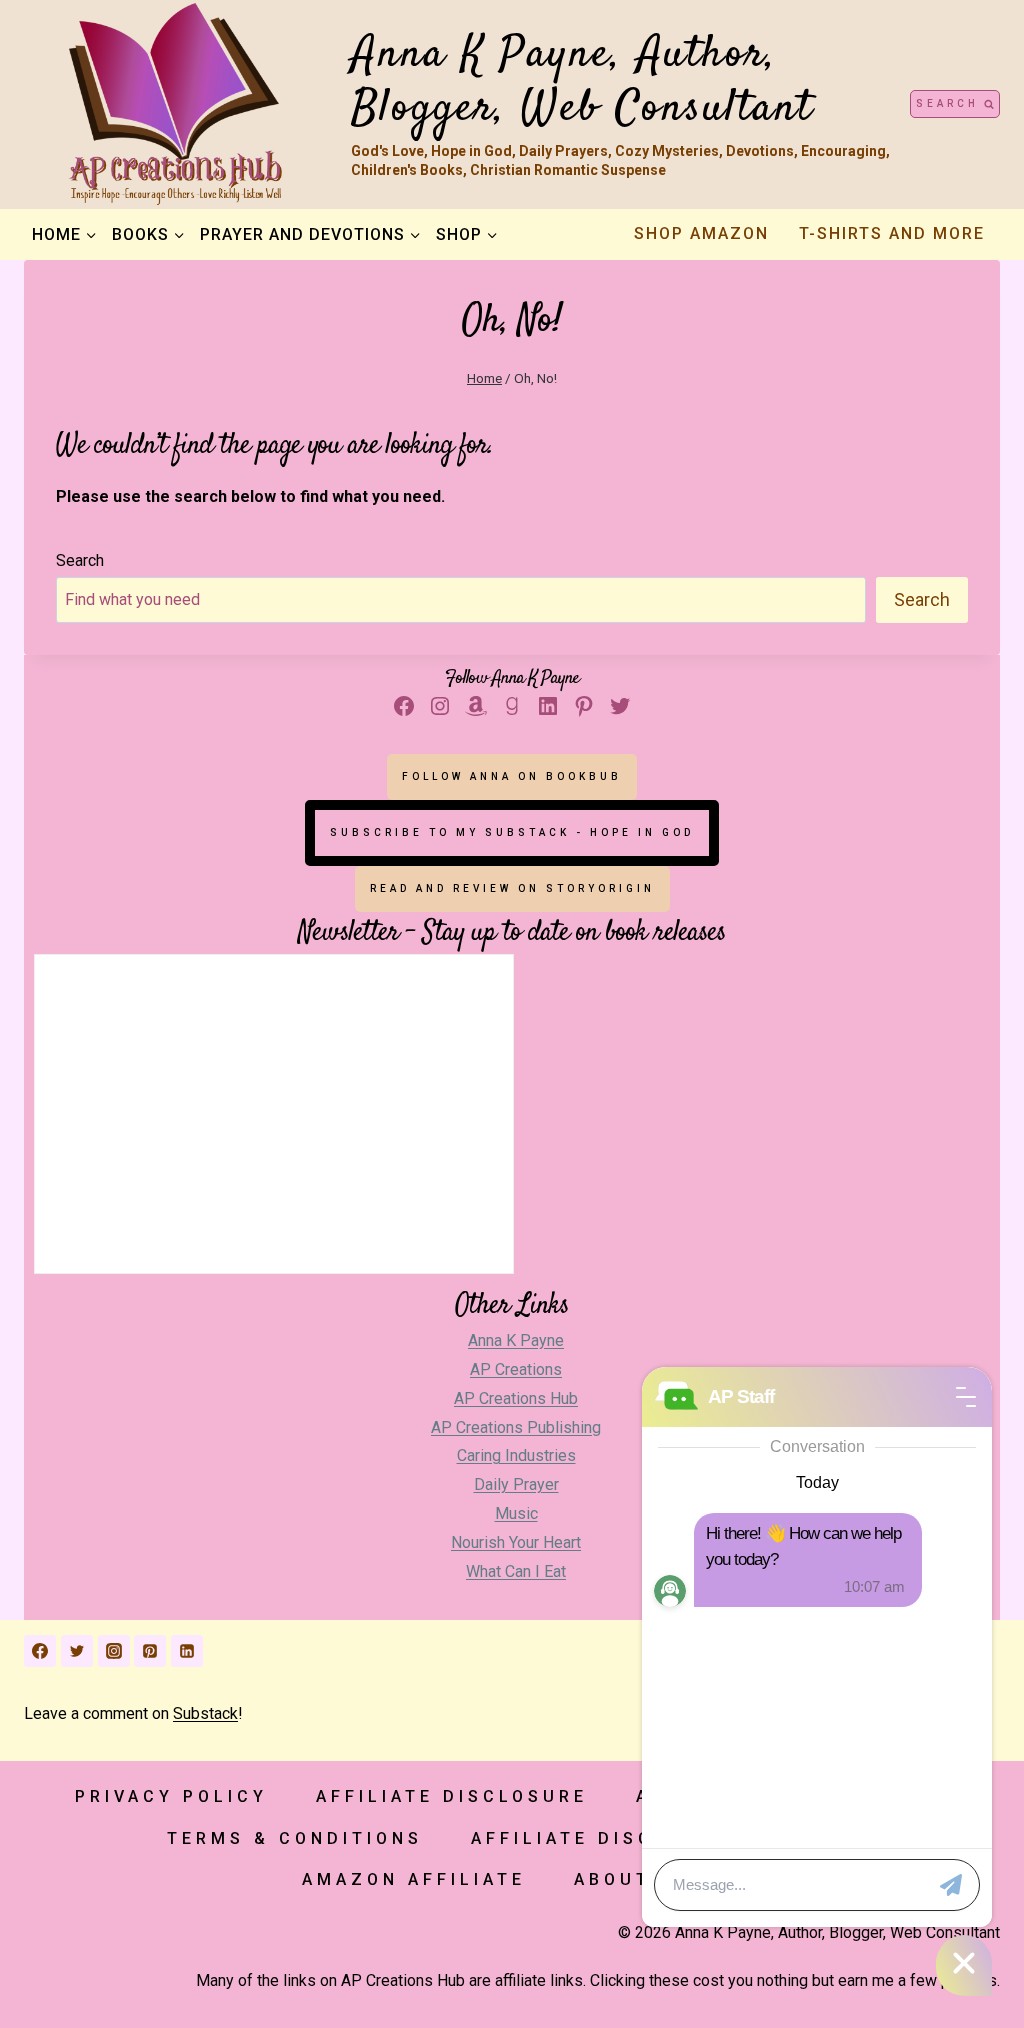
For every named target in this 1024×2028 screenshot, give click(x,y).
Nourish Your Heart (516, 1542)
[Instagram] (114, 1651)
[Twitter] (77, 1651)
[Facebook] (40, 1651)
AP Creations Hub (516, 1398)
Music (516, 1513)
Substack (205, 1713)
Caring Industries (516, 1455)
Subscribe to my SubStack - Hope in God (512, 832)
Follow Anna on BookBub (512, 776)
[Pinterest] (150, 1651)
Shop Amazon (701, 233)
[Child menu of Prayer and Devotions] (310, 234)
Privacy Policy (171, 1796)
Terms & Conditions (295, 1838)
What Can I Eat (516, 1571)
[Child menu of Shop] (466, 234)
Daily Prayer (516, 1484)
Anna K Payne (516, 1340)
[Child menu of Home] (64, 234)
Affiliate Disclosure (452, 1796)
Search (80, 560)
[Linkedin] (187, 1651)
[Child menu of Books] (148, 234)
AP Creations (516, 1369)
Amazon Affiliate (414, 1879)
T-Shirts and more (892, 233)
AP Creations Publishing (516, 1427)
